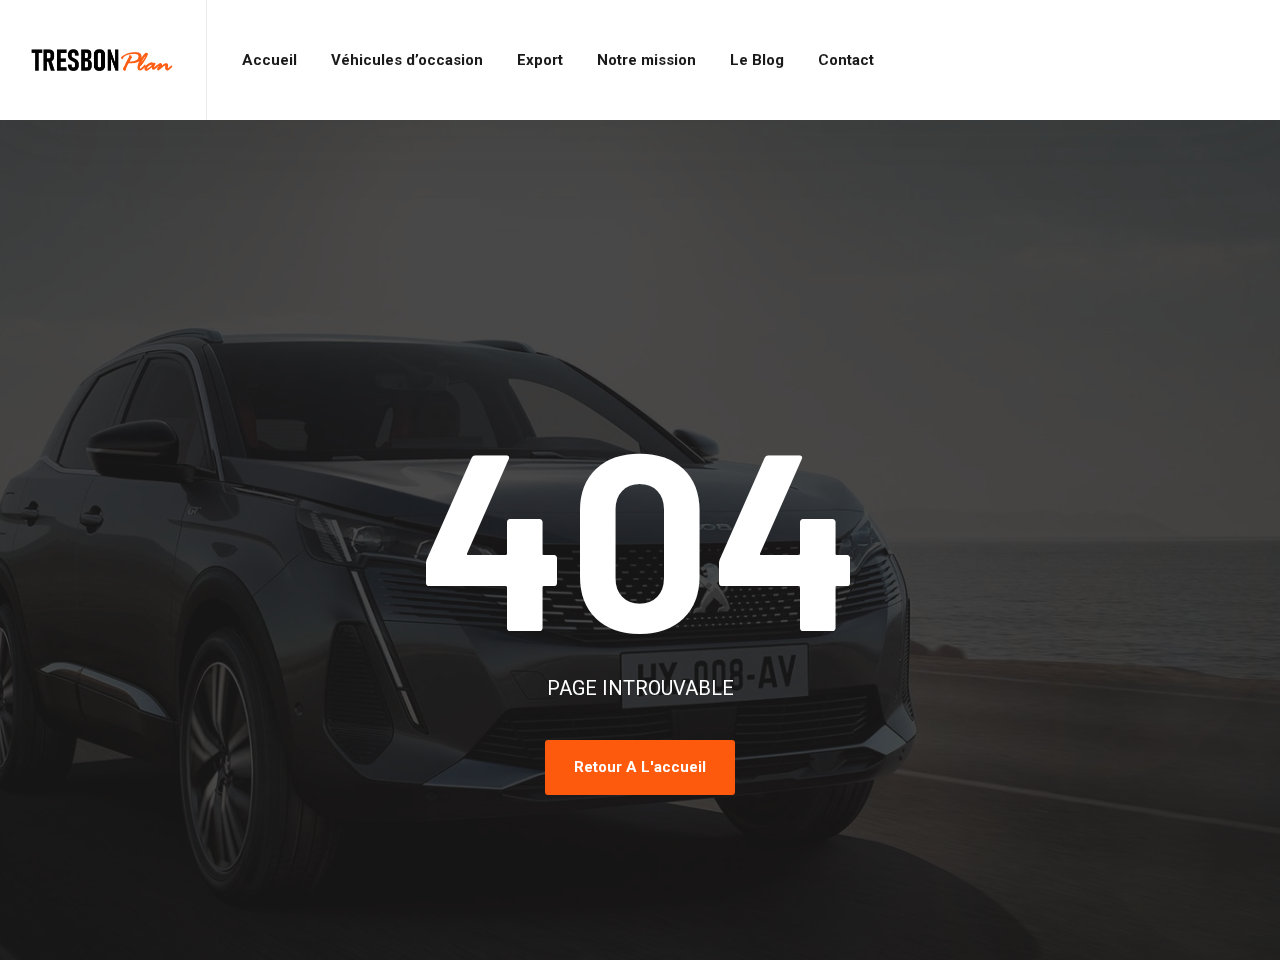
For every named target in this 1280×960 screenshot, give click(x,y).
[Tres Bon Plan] (103, 60)
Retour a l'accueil (640, 767)
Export (540, 60)
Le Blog (757, 60)
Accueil (269, 60)
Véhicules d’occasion (407, 60)
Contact (846, 60)
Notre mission (646, 60)
